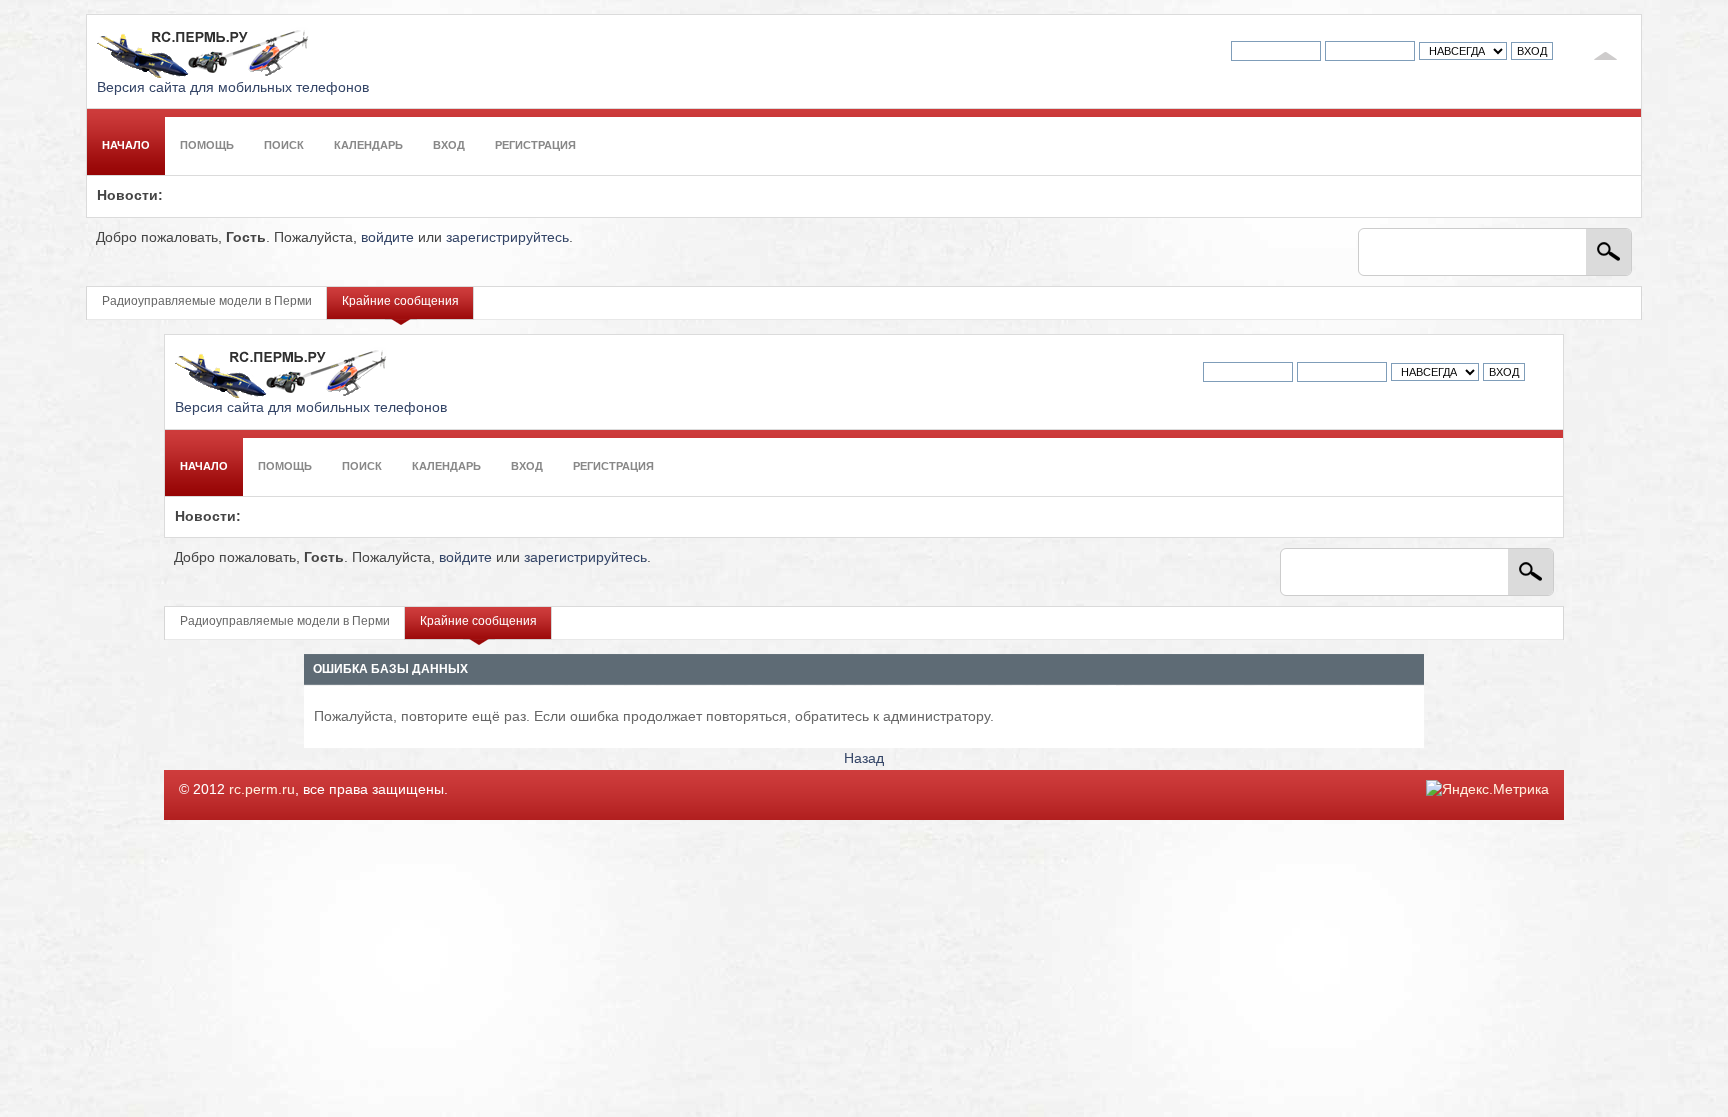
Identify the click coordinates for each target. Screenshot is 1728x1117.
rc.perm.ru (262, 789)
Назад (864, 758)
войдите (387, 237)
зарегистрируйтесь (507, 237)
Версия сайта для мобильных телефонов (233, 87)
